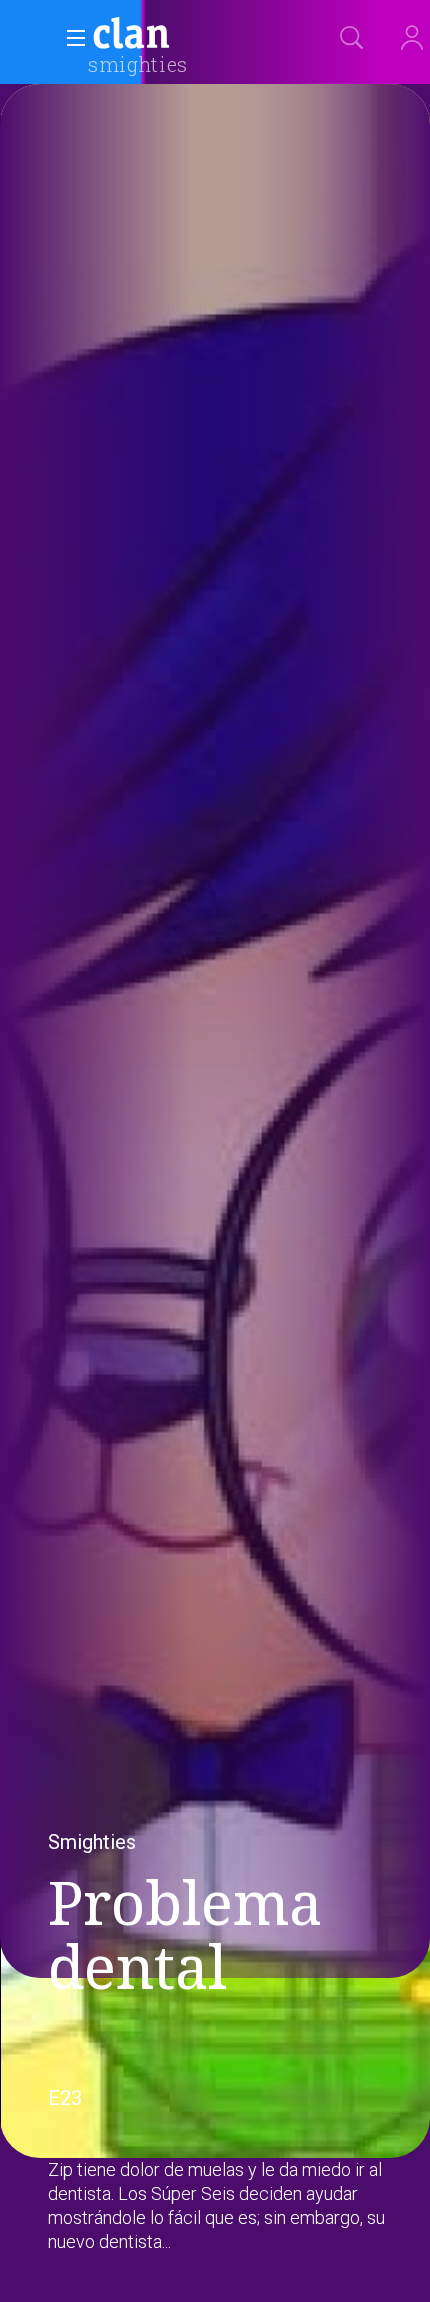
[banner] (180, 36)
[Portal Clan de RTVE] (132, 36)
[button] (70, 38)
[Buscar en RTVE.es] (352, 38)
